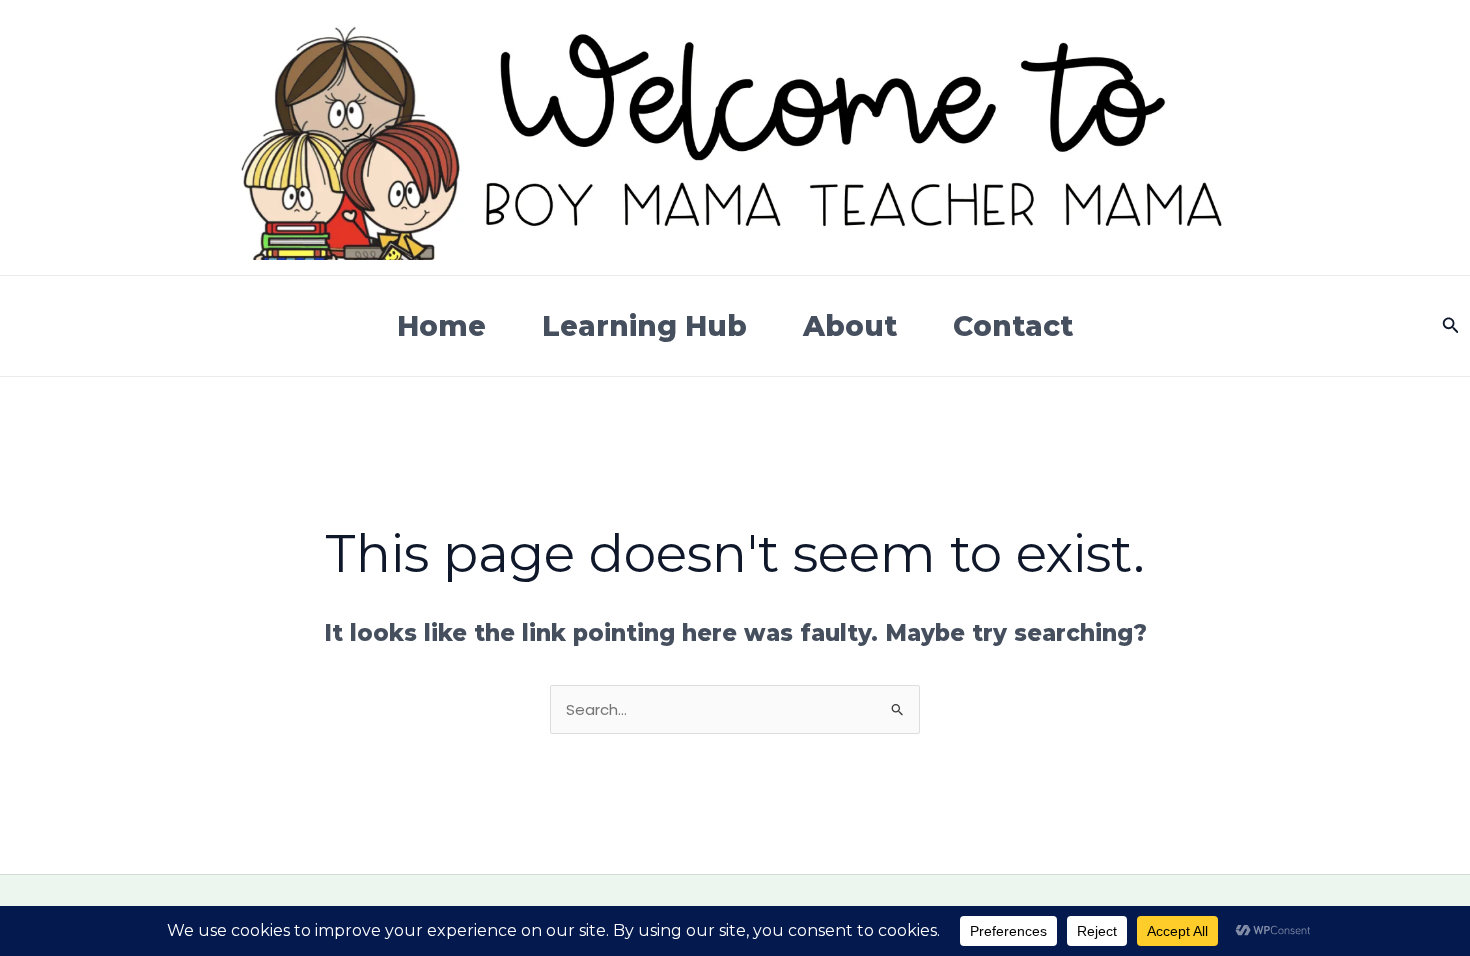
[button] (1451, 326)
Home (441, 326)
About (850, 326)
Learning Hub (644, 326)
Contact (1013, 326)
